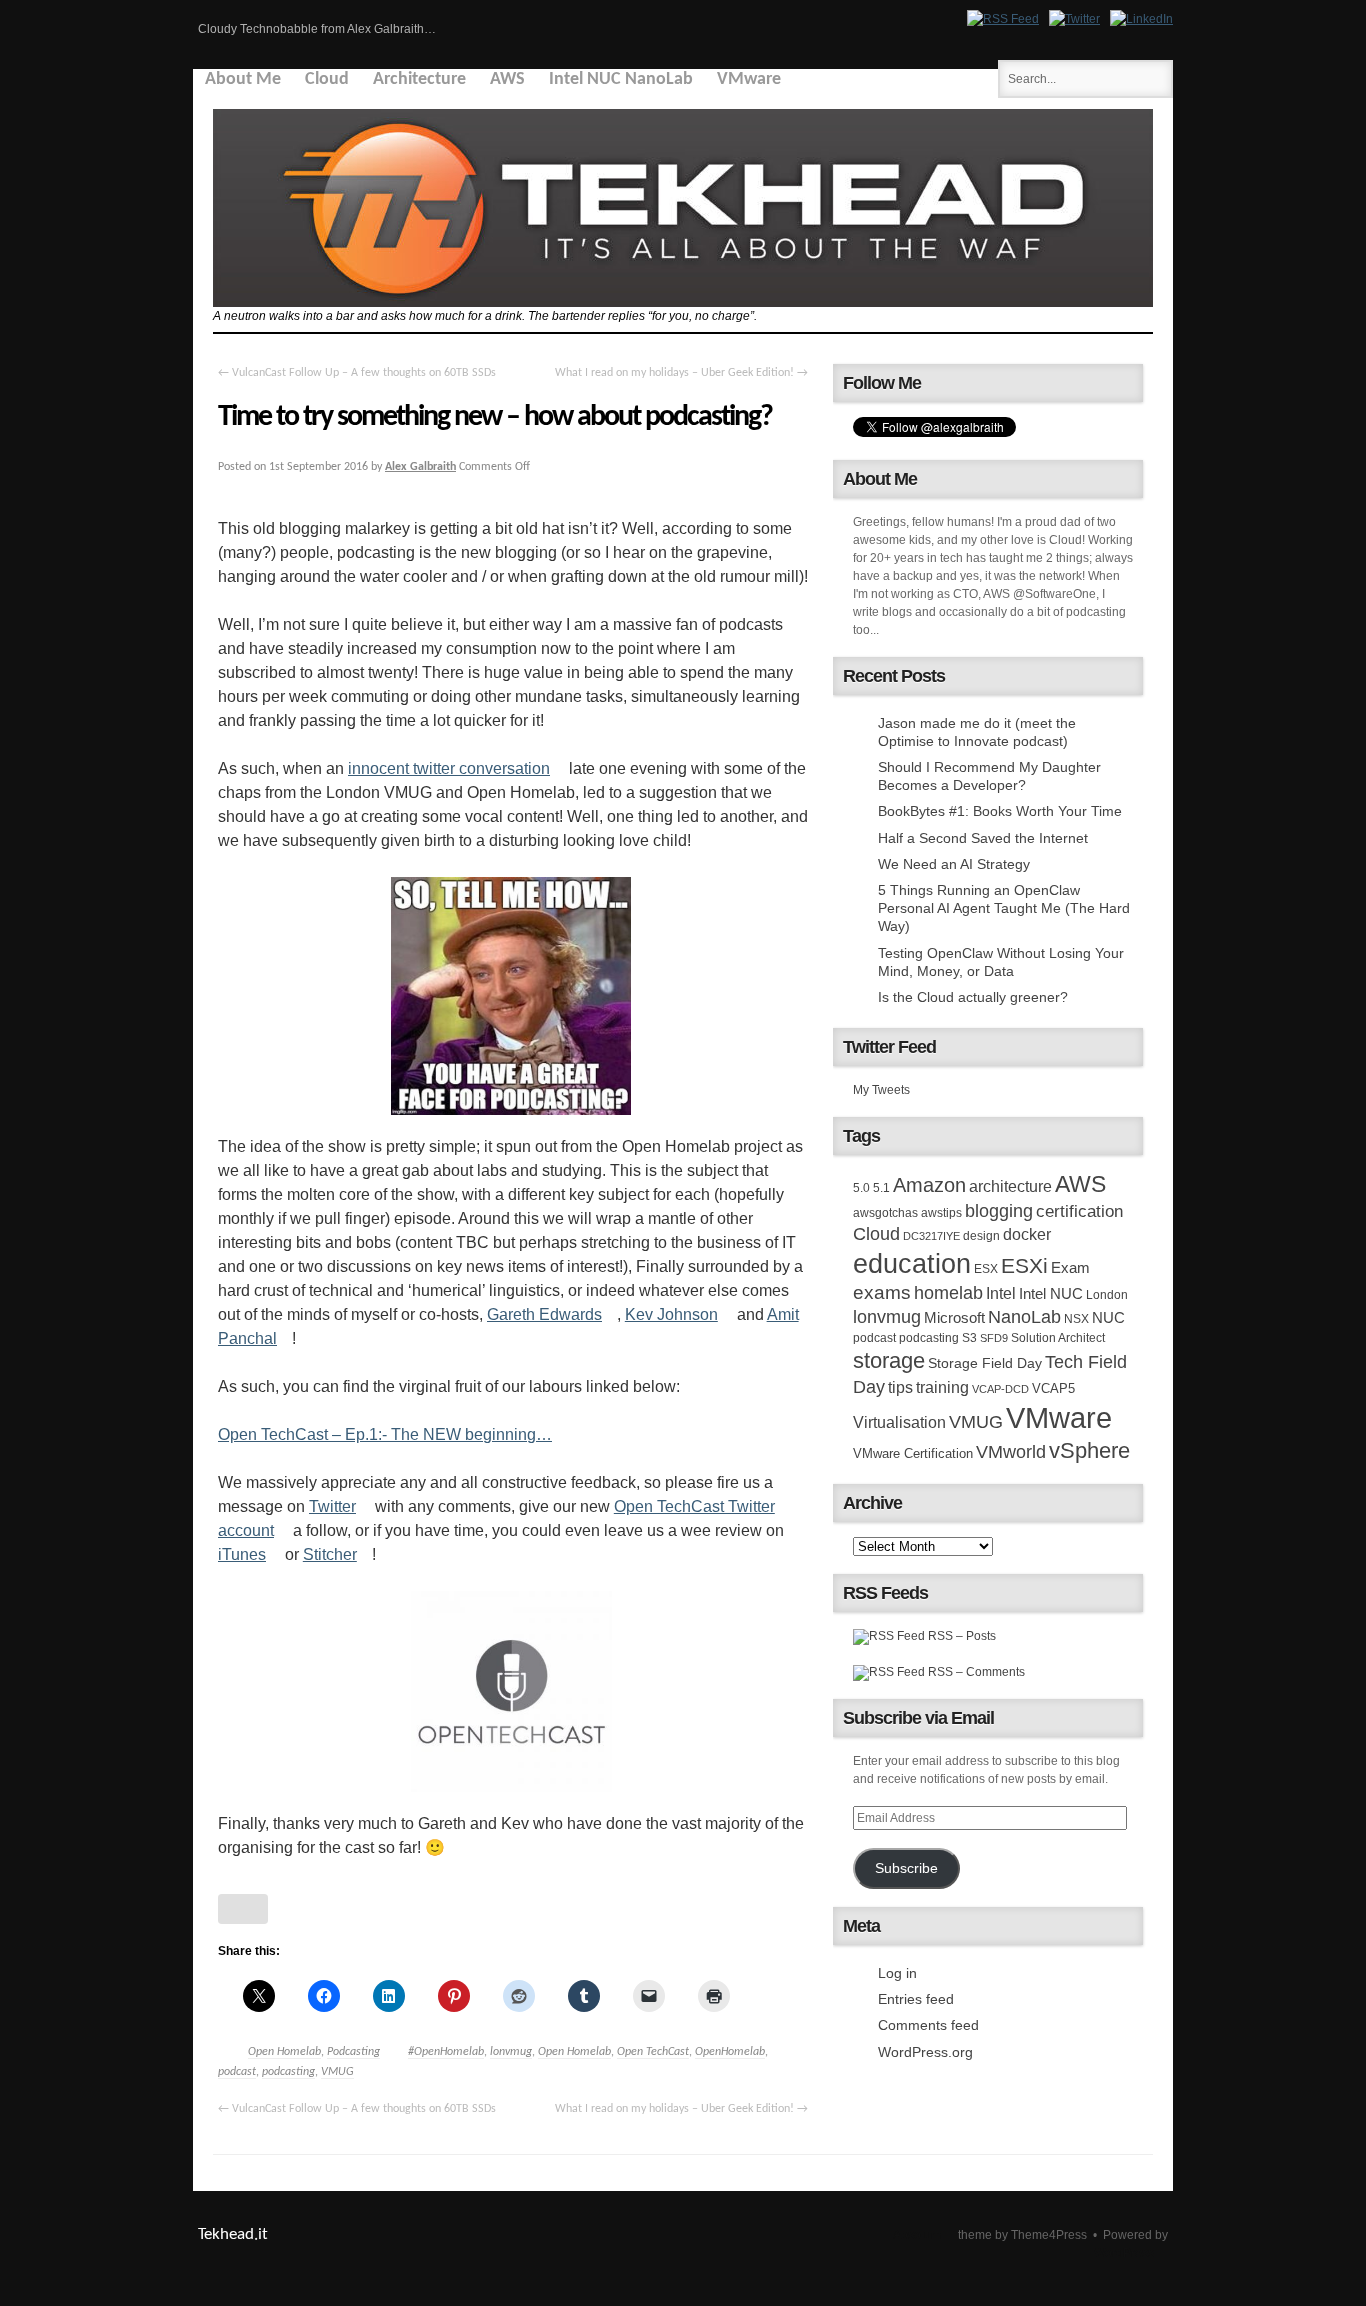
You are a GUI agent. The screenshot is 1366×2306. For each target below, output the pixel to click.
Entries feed (916, 1999)
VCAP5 (1053, 1388)
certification (1079, 1211)
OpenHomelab (730, 2052)
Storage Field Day (985, 1363)
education (912, 1264)
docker (1027, 1234)
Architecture (419, 79)
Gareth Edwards (544, 1314)
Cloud (327, 79)
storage (889, 1360)
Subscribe (906, 1868)
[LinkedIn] (1141, 19)
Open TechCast (653, 2052)
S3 (969, 1338)
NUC (1108, 1318)
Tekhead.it (233, 2234)
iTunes (242, 1554)
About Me (243, 79)
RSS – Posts (960, 1636)
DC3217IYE (931, 1236)
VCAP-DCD (1000, 1389)
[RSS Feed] (1003, 19)
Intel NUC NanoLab (621, 79)
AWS (507, 79)
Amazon (929, 1185)
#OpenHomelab (446, 2052)
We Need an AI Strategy (954, 864)
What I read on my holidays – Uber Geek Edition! (681, 373)
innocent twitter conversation (449, 768)
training (942, 1387)
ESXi (1024, 1265)
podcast (237, 2072)
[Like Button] (243, 1909)
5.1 (881, 1188)
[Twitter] (1074, 19)
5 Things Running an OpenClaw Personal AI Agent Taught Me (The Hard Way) (1004, 908)
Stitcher (330, 1554)
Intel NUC (1051, 1293)
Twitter (332, 1506)
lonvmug (511, 2052)
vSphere (1089, 1450)
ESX (986, 1269)
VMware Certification (913, 1453)
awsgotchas (885, 1213)
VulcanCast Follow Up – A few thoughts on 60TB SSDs (357, 373)
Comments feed (928, 2025)
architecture (1010, 1186)
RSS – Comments (975, 1672)
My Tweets (881, 1090)
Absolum (917, 2235)
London (1107, 1295)
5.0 (861, 1188)
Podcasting (353, 2052)
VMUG (337, 2072)
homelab (948, 1293)
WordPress (1124, 2253)
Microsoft (954, 1317)
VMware (749, 79)
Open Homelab (284, 2052)
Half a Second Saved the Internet (983, 838)
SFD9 (994, 1338)
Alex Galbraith (420, 467)
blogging (999, 1211)
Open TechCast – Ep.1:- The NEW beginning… (385, 1434)
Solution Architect (1058, 1338)
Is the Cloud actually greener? (973, 997)
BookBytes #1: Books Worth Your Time (1000, 811)
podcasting (288, 2072)
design (981, 1236)
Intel (1001, 1293)
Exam (1070, 1267)
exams (882, 1292)
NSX (1076, 1319)
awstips (941, 1213)
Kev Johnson (671, 1314)
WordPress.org (925, 2052)
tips (900, 1387)
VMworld (1011, 1452)
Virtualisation (899, 1422)
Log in (897, 1973)
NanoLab (1024, 1317)
